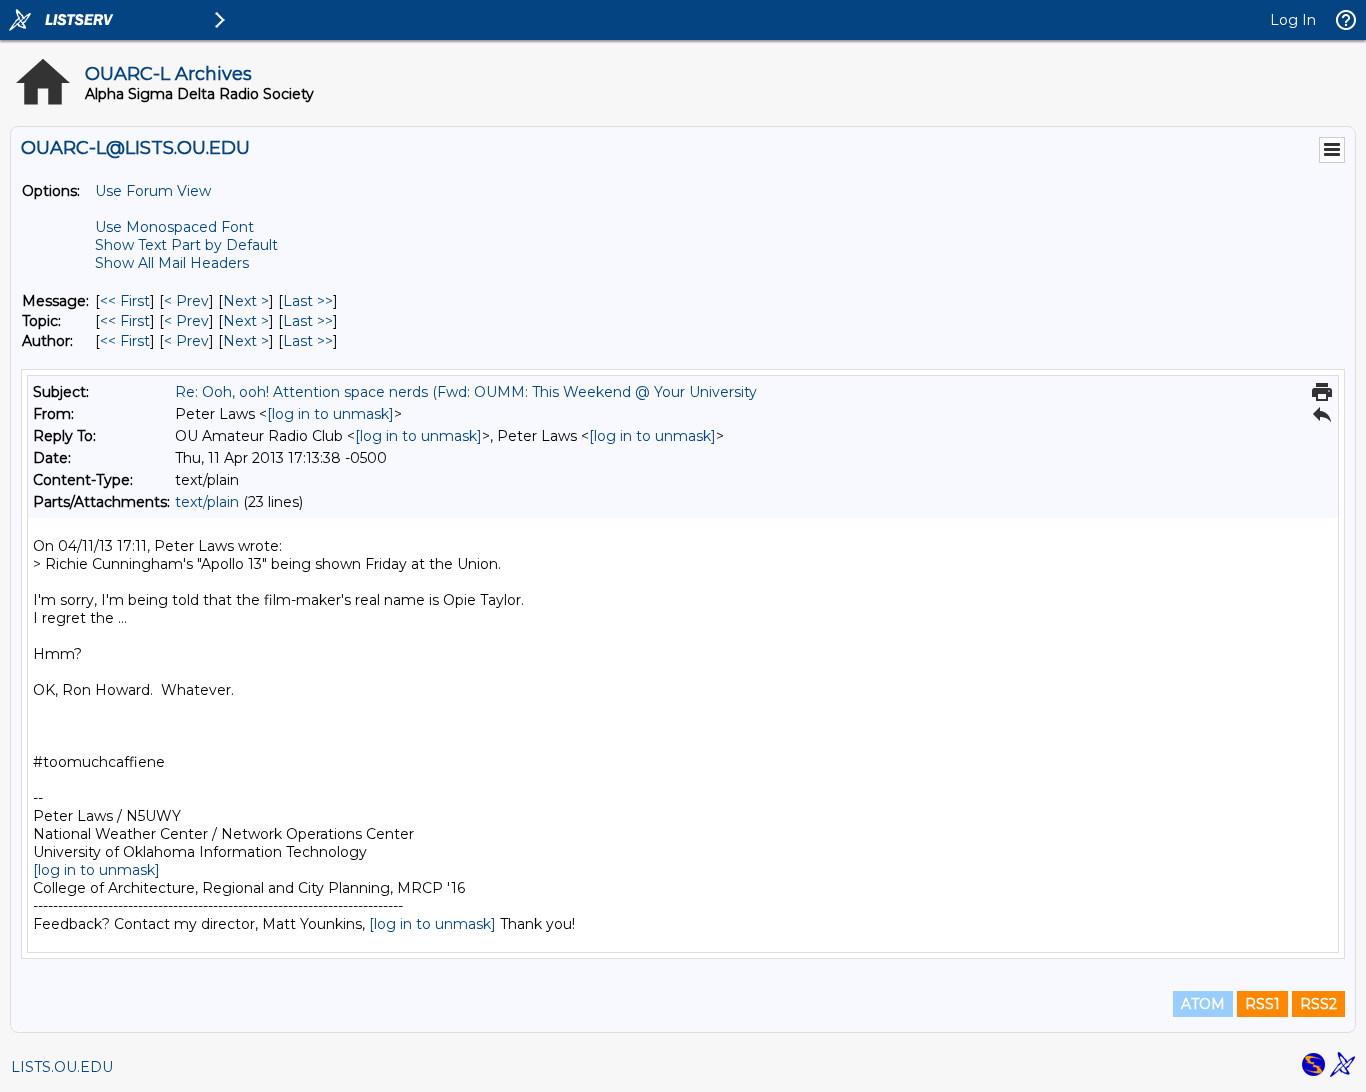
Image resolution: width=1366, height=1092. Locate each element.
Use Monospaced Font (174, 227)
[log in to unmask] (330, 414)
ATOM (1203, 1004)
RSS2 (1318, 1004)
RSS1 (1262, 1004)
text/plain (207, 502)
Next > (246, 301)
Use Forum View (153, 191)
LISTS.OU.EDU (62, 1067)
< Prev (186, 301)
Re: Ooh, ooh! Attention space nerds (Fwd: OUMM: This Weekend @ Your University (466, 392)
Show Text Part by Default (186, 245)
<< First (125, 301)
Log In (1293, 20)
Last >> (308, 301)
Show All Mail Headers (172, 263)
